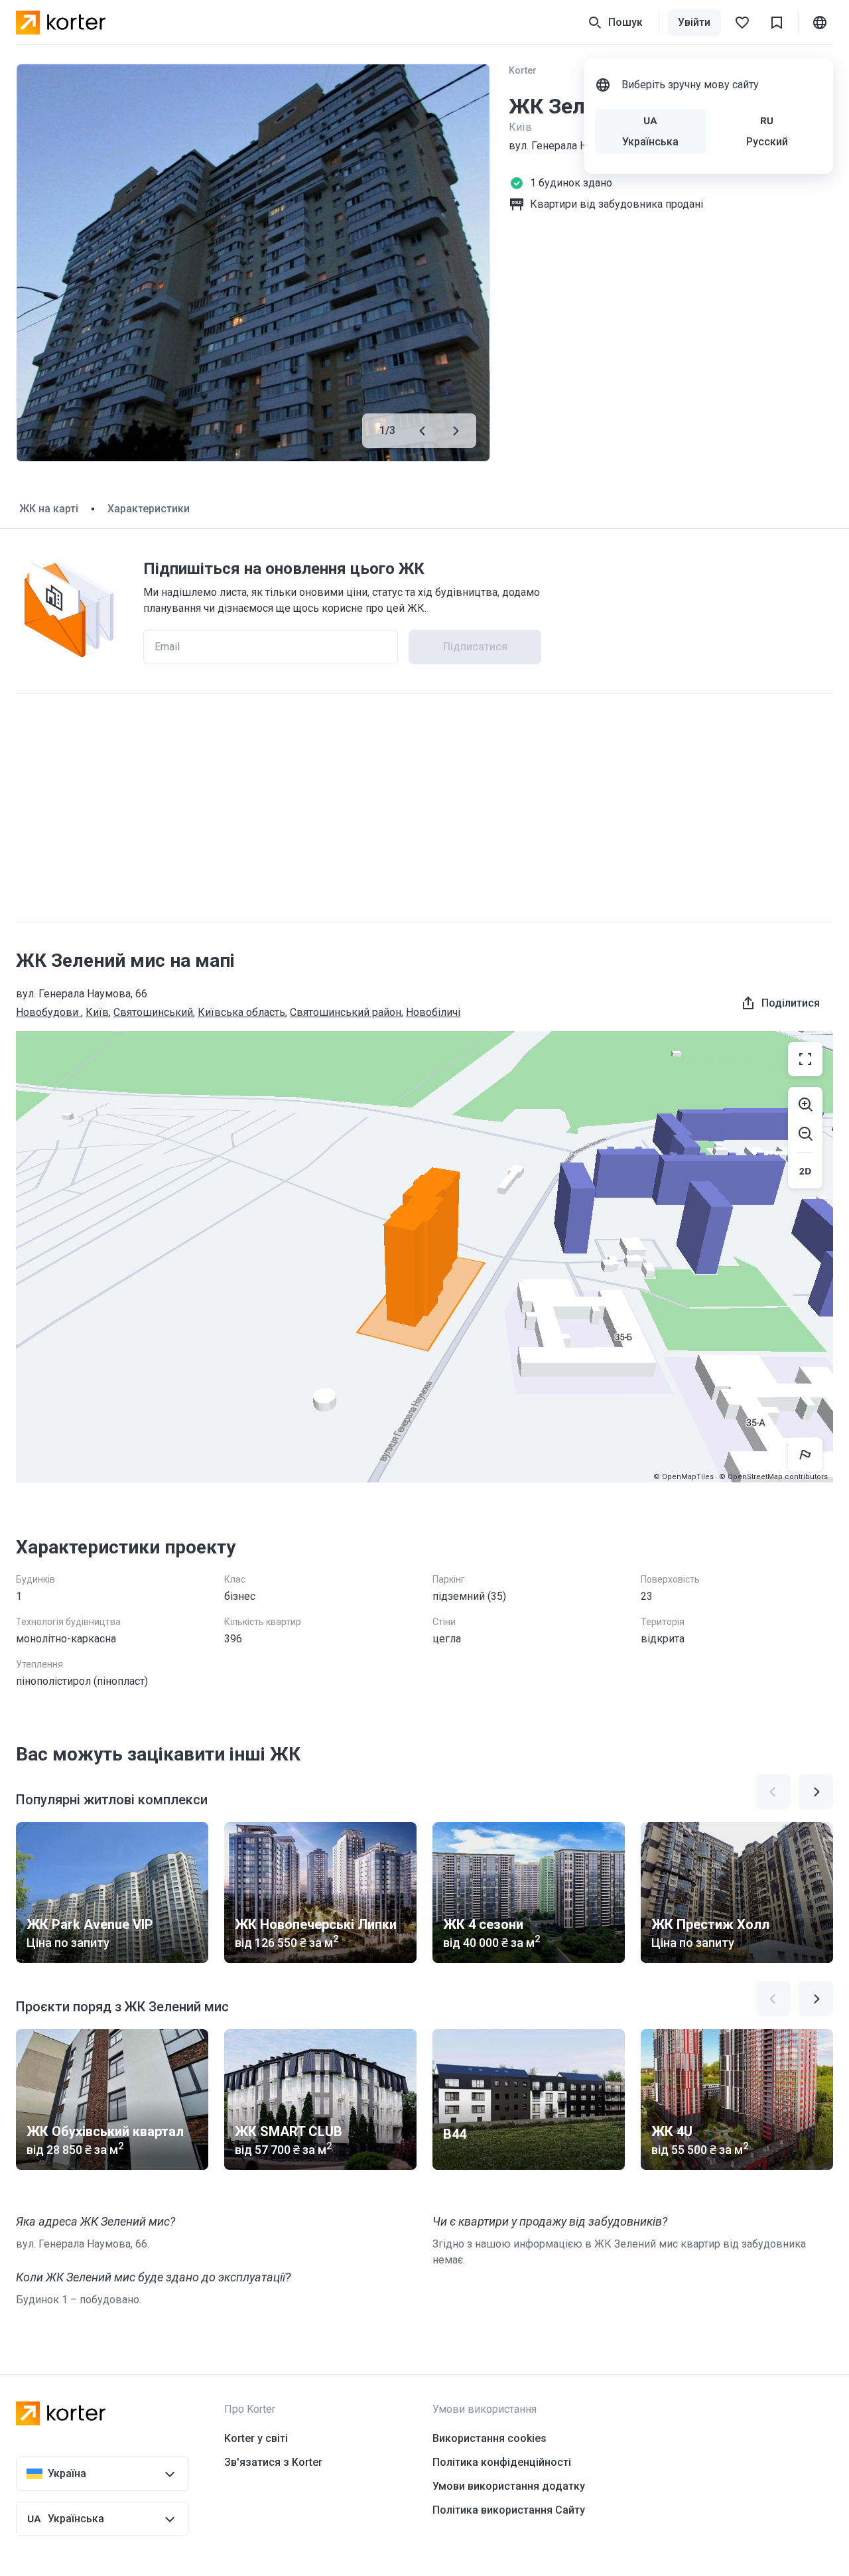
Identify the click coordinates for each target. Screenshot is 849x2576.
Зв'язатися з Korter (273, 2462)
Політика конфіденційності (502, 2462)
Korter (523, 70)
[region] (424, 1257)
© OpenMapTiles (684, 1477)
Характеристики (149, 509)
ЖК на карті (49, 509)
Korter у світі (256, 2438)
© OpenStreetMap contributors (773, 1477)
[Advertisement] (424, 808)
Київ (97, 1012)
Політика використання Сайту (509, 2510)
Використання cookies (490, 2438)
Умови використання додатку (509, 2486)
